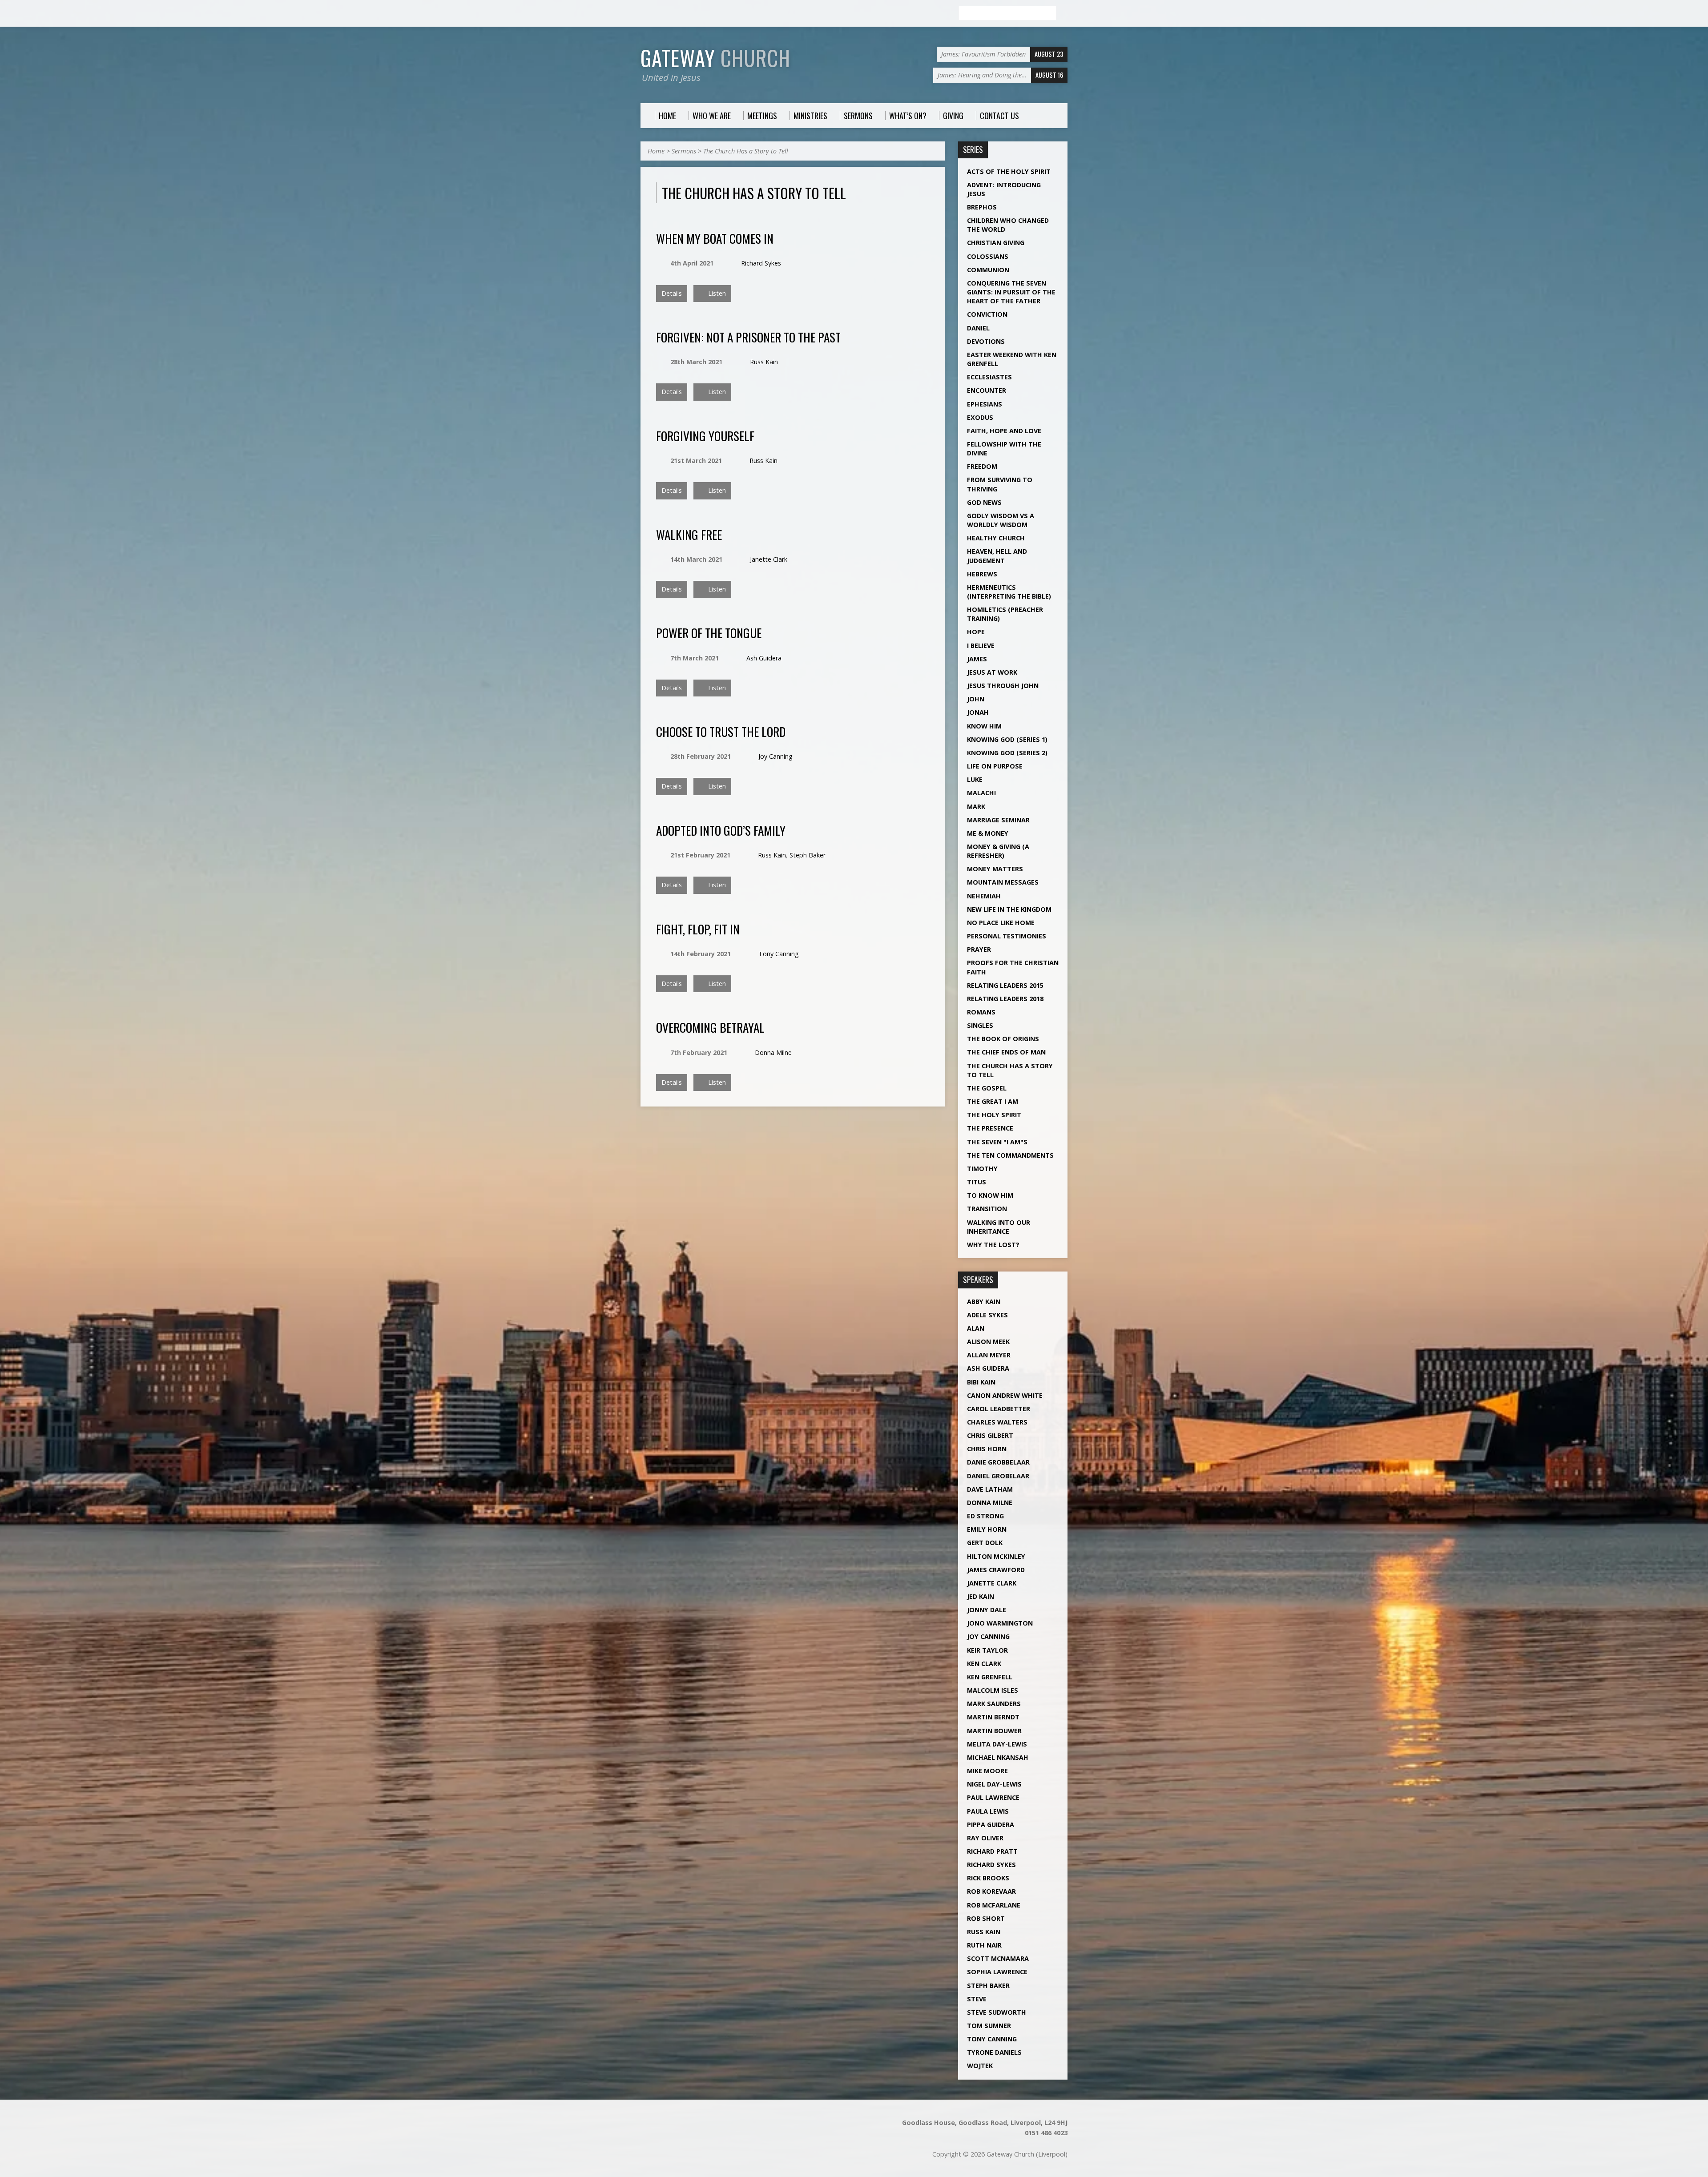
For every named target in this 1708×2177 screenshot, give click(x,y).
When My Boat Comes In (715, 238)
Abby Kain (984, 1302)
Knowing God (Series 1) (1007, 739)
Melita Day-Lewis (997, 1744)
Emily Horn (987, 1529)
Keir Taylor (987, 1650)
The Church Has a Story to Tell (746, 151)
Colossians (988, 256)
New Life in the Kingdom (1009, 909)
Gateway (715, 58)
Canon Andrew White (1005, 1395)
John (976, 699)
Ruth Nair (984, 1945)
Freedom (982, 466)
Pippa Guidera (991, 1825)
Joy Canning (775, 756)
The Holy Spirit (994, 1115)
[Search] (1064, 14)
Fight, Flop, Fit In (698, 929)
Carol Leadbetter (999, 1409)
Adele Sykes (987, 1315)
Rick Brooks (988, 1878)
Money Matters (995, 869)
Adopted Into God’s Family (721, 830)
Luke (975, 779)
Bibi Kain (981, 1382)
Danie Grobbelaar (998, 1462)
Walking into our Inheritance (999, 1227)
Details (672, 293)
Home (656, 151)
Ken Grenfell (990, 1677)
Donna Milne (773, 1052)
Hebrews (982, 574)
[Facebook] (645, 14)
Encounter (987, 390)
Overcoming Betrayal (710, 1027)
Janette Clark (769, 559)
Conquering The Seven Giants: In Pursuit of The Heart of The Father (1011, 292)
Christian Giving (996, 243)
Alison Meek (988, 1342)
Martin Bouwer (994, 1731)
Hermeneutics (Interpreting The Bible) (1009, 592)
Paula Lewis (988, 1811)
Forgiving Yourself (705, 436)
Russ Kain (764, 362)
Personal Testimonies (1007, 936)
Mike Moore (987, 1771)
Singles (980, 1025)
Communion (988, 270)
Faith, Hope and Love (1004, 431)
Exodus (980, 417)
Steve (977, 1999)
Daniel (978, 328)
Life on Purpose (995, 766)
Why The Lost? (993, 1245)
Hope (976, 632)
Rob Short (986, 1918)
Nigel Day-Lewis (994, 1784)
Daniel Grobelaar (998, 1476)
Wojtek (980, 2066)
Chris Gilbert (990, 1435)
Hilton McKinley (996, 1556)
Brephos (982, 207)
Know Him (984, 726)
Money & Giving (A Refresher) (998, 851)
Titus (977, 1182)
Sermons (684, 151)
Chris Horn (987, 1449)
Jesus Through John (1003, 686)
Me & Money (988, 833)
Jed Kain (981, 1596)
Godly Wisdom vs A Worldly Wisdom (1001, 520)
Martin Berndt (993, 1717)
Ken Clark (984, 1664)
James (977, 659)
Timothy (982, 1169)
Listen (716, 293)
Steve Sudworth (997, 2012)
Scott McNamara (998, 1958)
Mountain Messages (1003, 882)
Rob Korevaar (991, 1891)
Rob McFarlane (994, 1905)
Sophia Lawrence (997, 1972)
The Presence (990, 1128)
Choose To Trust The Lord (721, 731)
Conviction (987, 314)
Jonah (978, 712)
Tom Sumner (989, 2026)
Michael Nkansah (998, 1757)
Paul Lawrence (993, 1797)
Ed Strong (985, 1516)
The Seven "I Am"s (997, 1142)
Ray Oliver (985, 1838)
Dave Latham (990, 1489)
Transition (987, 1209)
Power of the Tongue (709, 633)
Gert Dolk (985, 1543)
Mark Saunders (994, 1704)
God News (984, 502)
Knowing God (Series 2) (1007, 753)
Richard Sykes (761, 263)
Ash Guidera (764, 658)
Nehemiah (984, 896)
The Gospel (987, 1088)
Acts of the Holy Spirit (1009, 171)
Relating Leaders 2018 (1005, 999)
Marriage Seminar (998, 820)
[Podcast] (655, 14)
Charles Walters (997, 1422)
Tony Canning (779, 954)
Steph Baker (808, 855)
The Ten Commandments (1010, 1155)
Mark (976, 807)
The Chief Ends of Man (1006, 1052)
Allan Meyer (989, 1355)
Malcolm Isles (993, 1690)
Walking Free (689, 534)
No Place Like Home (1001, 923)
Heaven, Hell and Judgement (997, 556)
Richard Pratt (992, 1851)
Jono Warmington (1000, 1623)
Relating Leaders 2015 (1005, 985)
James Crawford (996, 1570)
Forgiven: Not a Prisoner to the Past (748, 337)
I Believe (981, 646)
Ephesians (985, 404)
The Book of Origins (1003, 1039)
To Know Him (990, 1195)
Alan (976, 1328)
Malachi (981, 793)
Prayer (979, 949)
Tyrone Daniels (994, 2052)
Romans (981, 1012)
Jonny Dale (987, 1610)
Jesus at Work (992, 672)
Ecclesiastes (989, 377)
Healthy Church (996, 538)
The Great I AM (993, 1101)
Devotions (986, 341)
